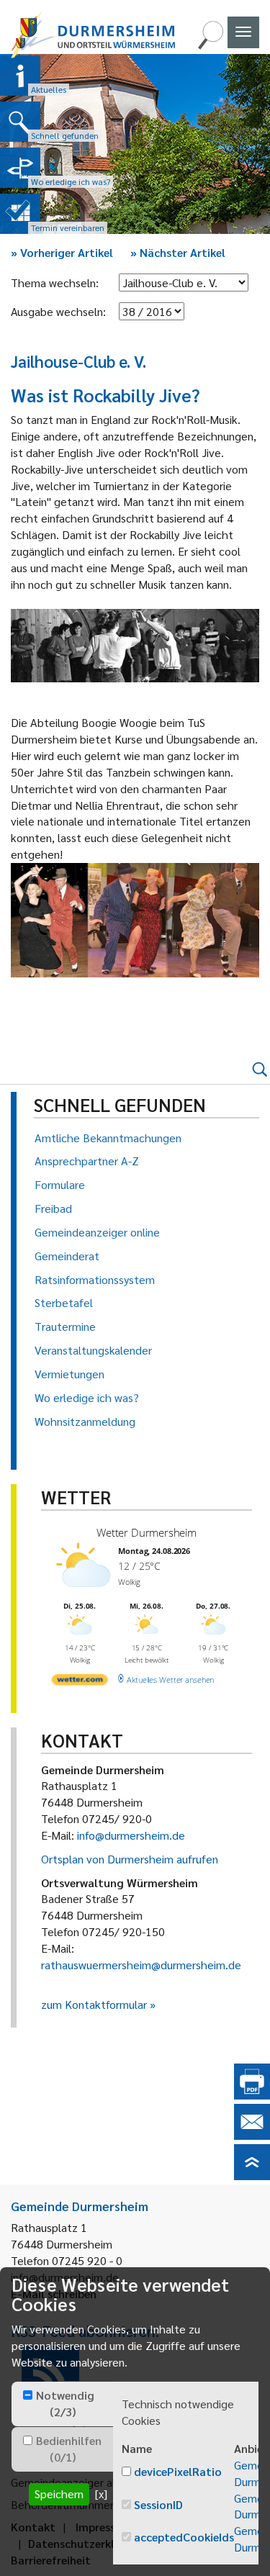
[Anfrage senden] (252, 2135)
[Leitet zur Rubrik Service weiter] (20, 168)
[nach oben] (252, 2175)
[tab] (62, 2404)
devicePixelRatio (178, 2471)
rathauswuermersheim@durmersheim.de (141, 1965)
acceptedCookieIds (184, 2537)
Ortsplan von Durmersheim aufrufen (130, 1859)
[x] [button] (101, 2494)
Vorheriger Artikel (62, 252)
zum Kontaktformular (94, 2004)
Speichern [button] (59, 2494)
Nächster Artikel (178, 252)
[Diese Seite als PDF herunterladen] (252, 2095)
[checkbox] (28, 2395)
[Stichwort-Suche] (210, 45)
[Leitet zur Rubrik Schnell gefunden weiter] (20, 122)
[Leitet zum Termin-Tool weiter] (20, 214)
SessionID (158, 2504)
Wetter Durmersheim (147, 1532)
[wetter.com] (80, 1682)
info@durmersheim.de (131, 1835)
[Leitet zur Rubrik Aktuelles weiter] (20, 76)
